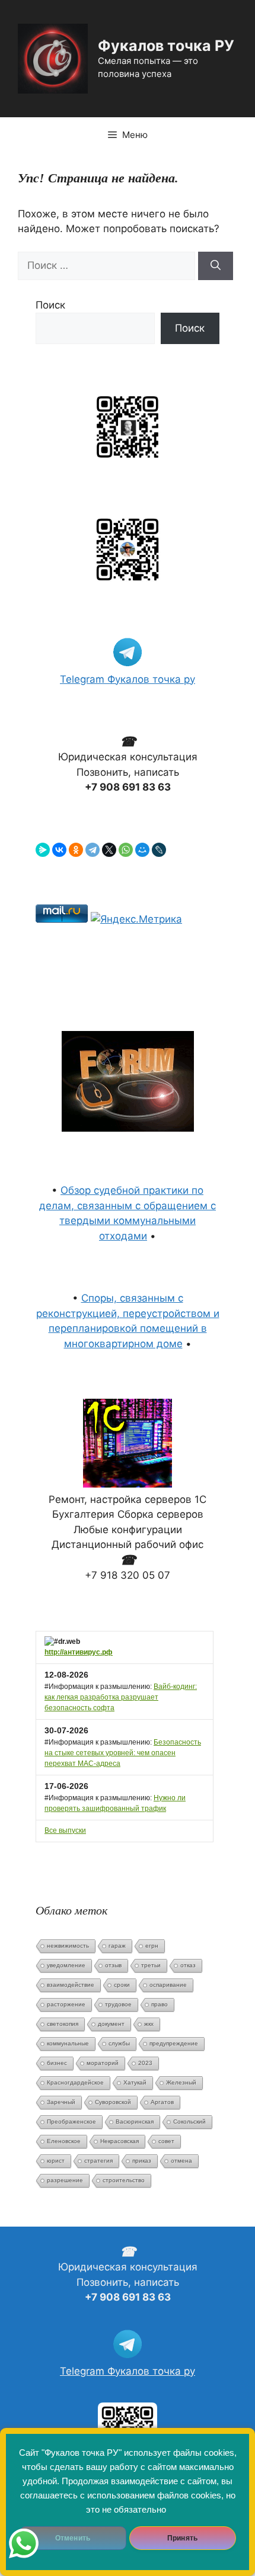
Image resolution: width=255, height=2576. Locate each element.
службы (119, 2043)
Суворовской (113, 2102)
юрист (56, 2161)
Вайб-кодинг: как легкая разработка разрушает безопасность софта (121, 1697)
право (160, 2004)
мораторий (103, 2063)
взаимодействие (71, 1985)
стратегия (98, 2161)
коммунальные (68, 2043)
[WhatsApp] (126, 850)
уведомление (66, 1965)
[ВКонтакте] (59, 850)
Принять (182, 2538)
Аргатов (162, 2102)
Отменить (73, 2538)
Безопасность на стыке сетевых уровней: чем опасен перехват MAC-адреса (123, 1753)
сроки (122, 1985)
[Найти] (216, 266)
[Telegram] (93, 850)
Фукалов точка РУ (166, 46)
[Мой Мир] (142, 850)
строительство (124, 2180)
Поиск (50, 305)
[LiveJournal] (159, 850)
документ (111, 2024)
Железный (181, 2082)
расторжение (66, 2004)
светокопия (63, 2024)
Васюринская (135, 2121)
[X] (109, 850)
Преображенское (71, 2121)
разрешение (65, 2180)
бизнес (57, 2063)
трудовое (118, 2004)
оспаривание (168, 1985)
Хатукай (135, 2082)
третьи (151, 1965)
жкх (149, 2024)
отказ (188, 1965)
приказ (142, 2161)
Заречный (61, 2102)
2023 (145, 2063)
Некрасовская (119, 2141)
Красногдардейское (75, 2082)
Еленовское (64, 2141)
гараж (117, 1946)
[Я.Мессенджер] (43, 850)
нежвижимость (68, 1946)
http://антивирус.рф (79, 1652)
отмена (181, 2161)
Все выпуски (65, 1830)
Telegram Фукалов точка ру (128, 679)
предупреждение (174, 2043)
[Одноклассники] (76, 850)
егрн (152, 1946)
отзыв (113, 1965)
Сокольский (189, 2121)
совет (166, 2141)
